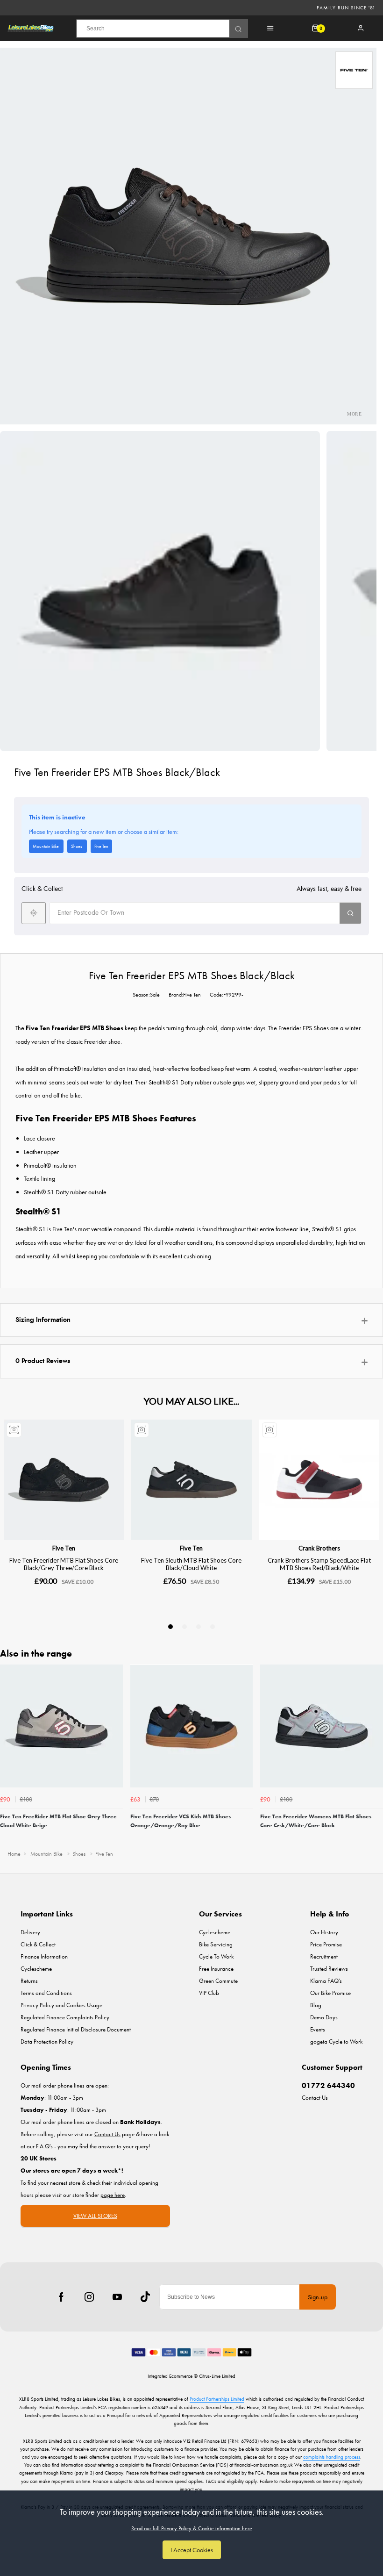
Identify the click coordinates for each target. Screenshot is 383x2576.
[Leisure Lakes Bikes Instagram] (89, 2297)
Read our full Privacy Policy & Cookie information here (192, 2528)
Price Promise (326, 1944)
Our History (324, 1932)
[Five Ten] (354, 70)
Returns (29, 1981)
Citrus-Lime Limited (217, 2376)
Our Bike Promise (330, 1993)
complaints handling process (332, 2457)
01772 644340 (328, 2085)
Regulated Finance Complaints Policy (65, 2017)
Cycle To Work (216, 1956)
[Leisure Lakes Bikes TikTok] (145, 2297)
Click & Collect (38, 1944)
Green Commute (218, 1981)
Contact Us (315, 2098)
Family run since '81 (346, 7)
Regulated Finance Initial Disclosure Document (76, 2029)
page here (113, 2195)
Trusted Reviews (329, 1969)
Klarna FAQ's (326, 1981)
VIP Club (209, 1993)
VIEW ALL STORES (95, 2216)
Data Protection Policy (47, 2041)
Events (318, 2029)
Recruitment (324, 1956)
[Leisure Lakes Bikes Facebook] (61, 2297)
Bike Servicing (216, 1944)
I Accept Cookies (192, 2550)
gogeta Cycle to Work (336, 2041)
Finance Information (44, 1956)
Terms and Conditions (46, 1993)
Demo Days (324, 2017)
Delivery (30, 1932)
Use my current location (34, 913)
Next (375, 1754)
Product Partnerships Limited (217, 2399)
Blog (316, 2005)
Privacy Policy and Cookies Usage (61, 2005)
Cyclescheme (36, 1969)
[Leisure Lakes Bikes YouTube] (117, 2297)
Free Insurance (216, 1969)
